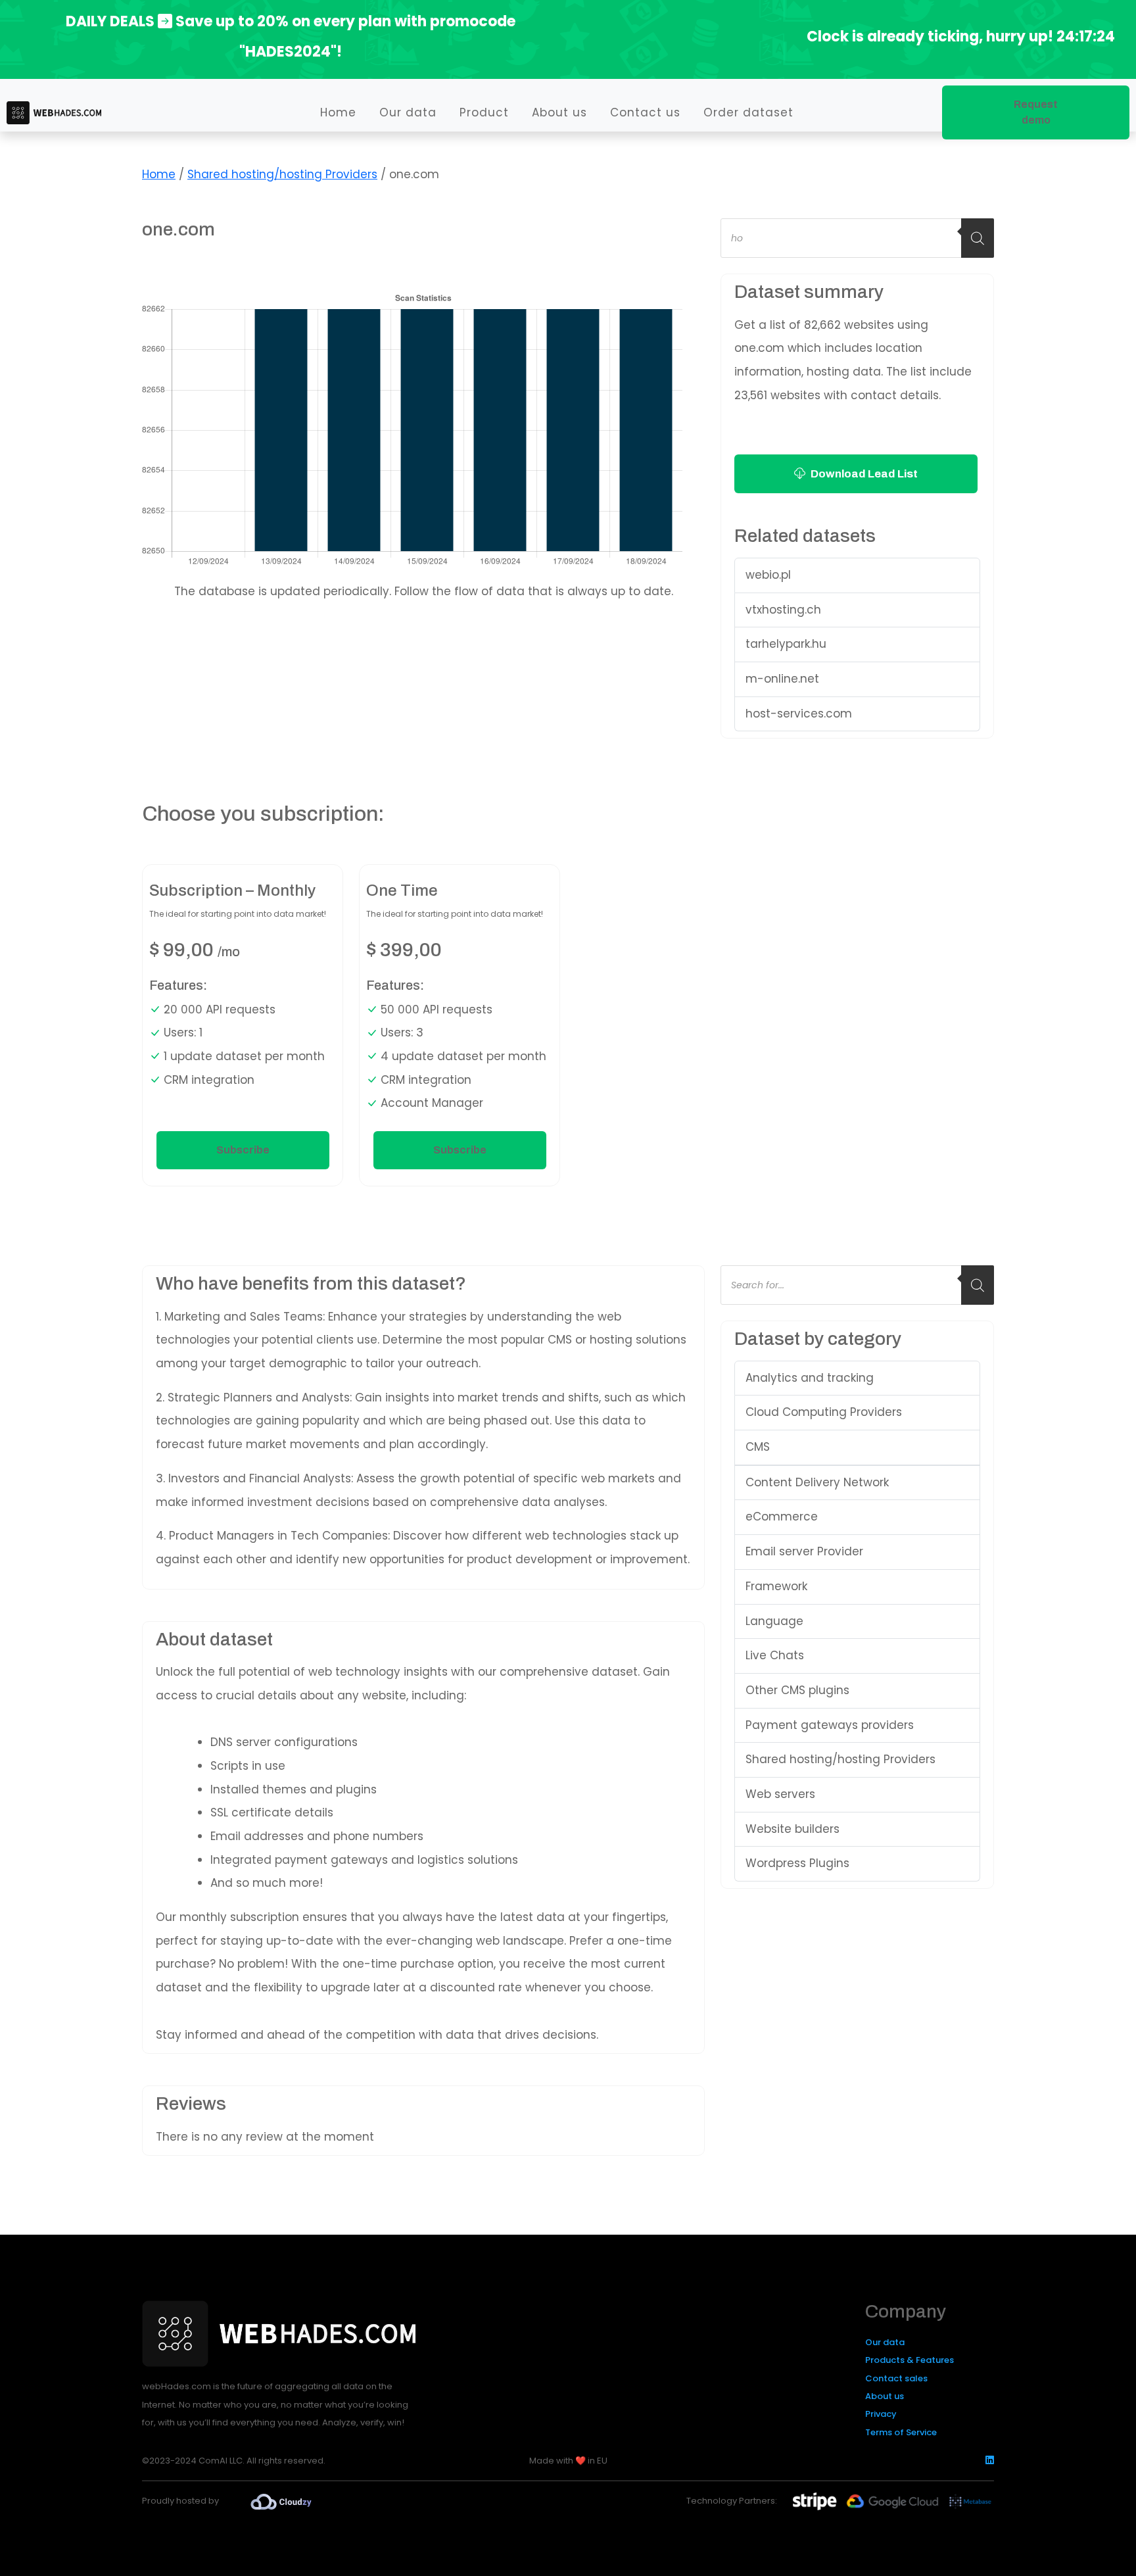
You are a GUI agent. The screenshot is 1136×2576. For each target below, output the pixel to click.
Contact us (645, 112)
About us (559, 112)
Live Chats (775, 1655)
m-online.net (782, 679)
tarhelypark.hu (786, 644)
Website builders (793, 1829)
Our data (408, 112)
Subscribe (243, 1150)
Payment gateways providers (830, 1725)
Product (484, 112)
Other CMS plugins (797, 1690)
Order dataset (748, 112)
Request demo (1036, 112)
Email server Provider (804, 1551)
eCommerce (782, 1517)
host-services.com (799, 714)
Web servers (780, 1794)
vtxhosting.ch (783, 610)
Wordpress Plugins (797, 1863)
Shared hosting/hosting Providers (282, 174)
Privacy (881, 2414)
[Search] (978, 238)
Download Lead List (863, 474)
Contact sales (896, 2378)
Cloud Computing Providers (824, 1412)
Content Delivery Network (817, 1482)
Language (774, 1621)
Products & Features (910, 2360)
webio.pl (768, 575)
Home (338, 112)
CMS (758, 1447)
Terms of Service (901, 2432)
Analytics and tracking (810, 1378)
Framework (776, 1586)
